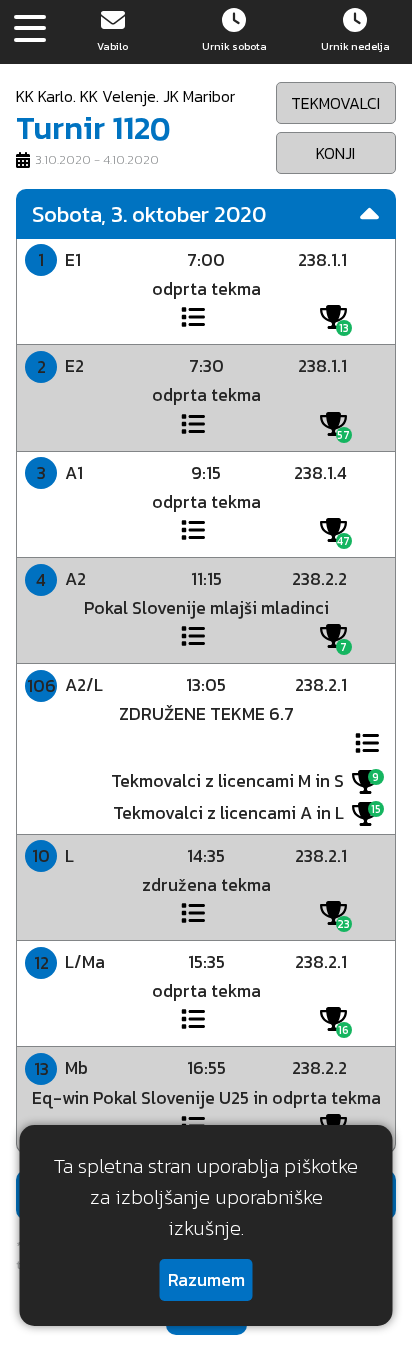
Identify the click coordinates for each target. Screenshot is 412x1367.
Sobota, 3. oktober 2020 (149, 214)
